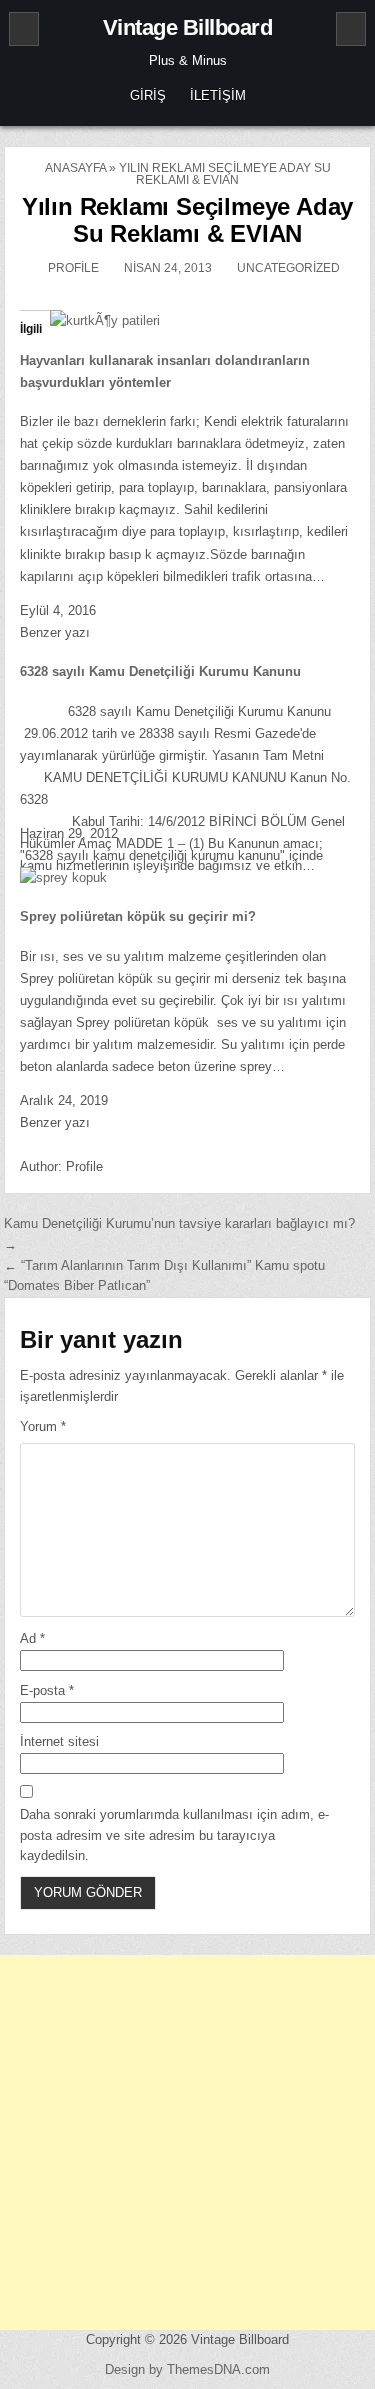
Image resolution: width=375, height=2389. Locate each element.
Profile (73, 268)
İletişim (218, 95)
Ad (32, 1638)
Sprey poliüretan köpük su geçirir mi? (138, 916)
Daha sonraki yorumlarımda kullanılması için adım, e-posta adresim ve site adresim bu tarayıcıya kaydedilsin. (174, 1835)
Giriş (148, 95)
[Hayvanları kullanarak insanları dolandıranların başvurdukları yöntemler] (105, 320)
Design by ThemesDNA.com (187, 2369)
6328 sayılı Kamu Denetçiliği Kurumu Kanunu (160, 671)
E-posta (47, 1690)
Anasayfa (75, 168)
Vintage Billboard (188, 27)
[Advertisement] (187, 2142)
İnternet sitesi (59, 1741)
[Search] (351, 29)
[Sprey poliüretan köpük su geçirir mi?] (63, 877)
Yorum (43, 1426)
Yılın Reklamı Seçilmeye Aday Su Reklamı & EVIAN (187, 219)
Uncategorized (288, 268)
